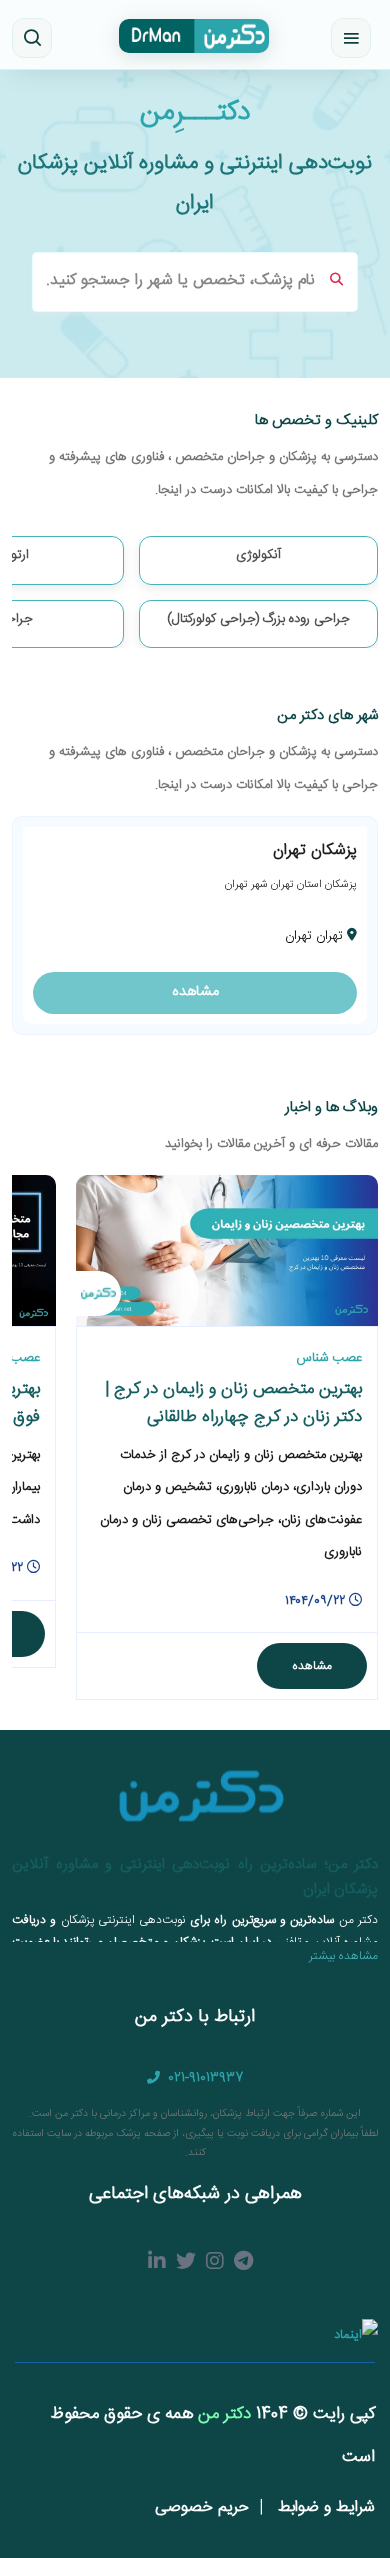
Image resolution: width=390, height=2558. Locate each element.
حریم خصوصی (202, 2507)
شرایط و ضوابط (324, 2507)
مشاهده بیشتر (343, 1956)
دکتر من (222, 2414)
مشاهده (195, 992)
